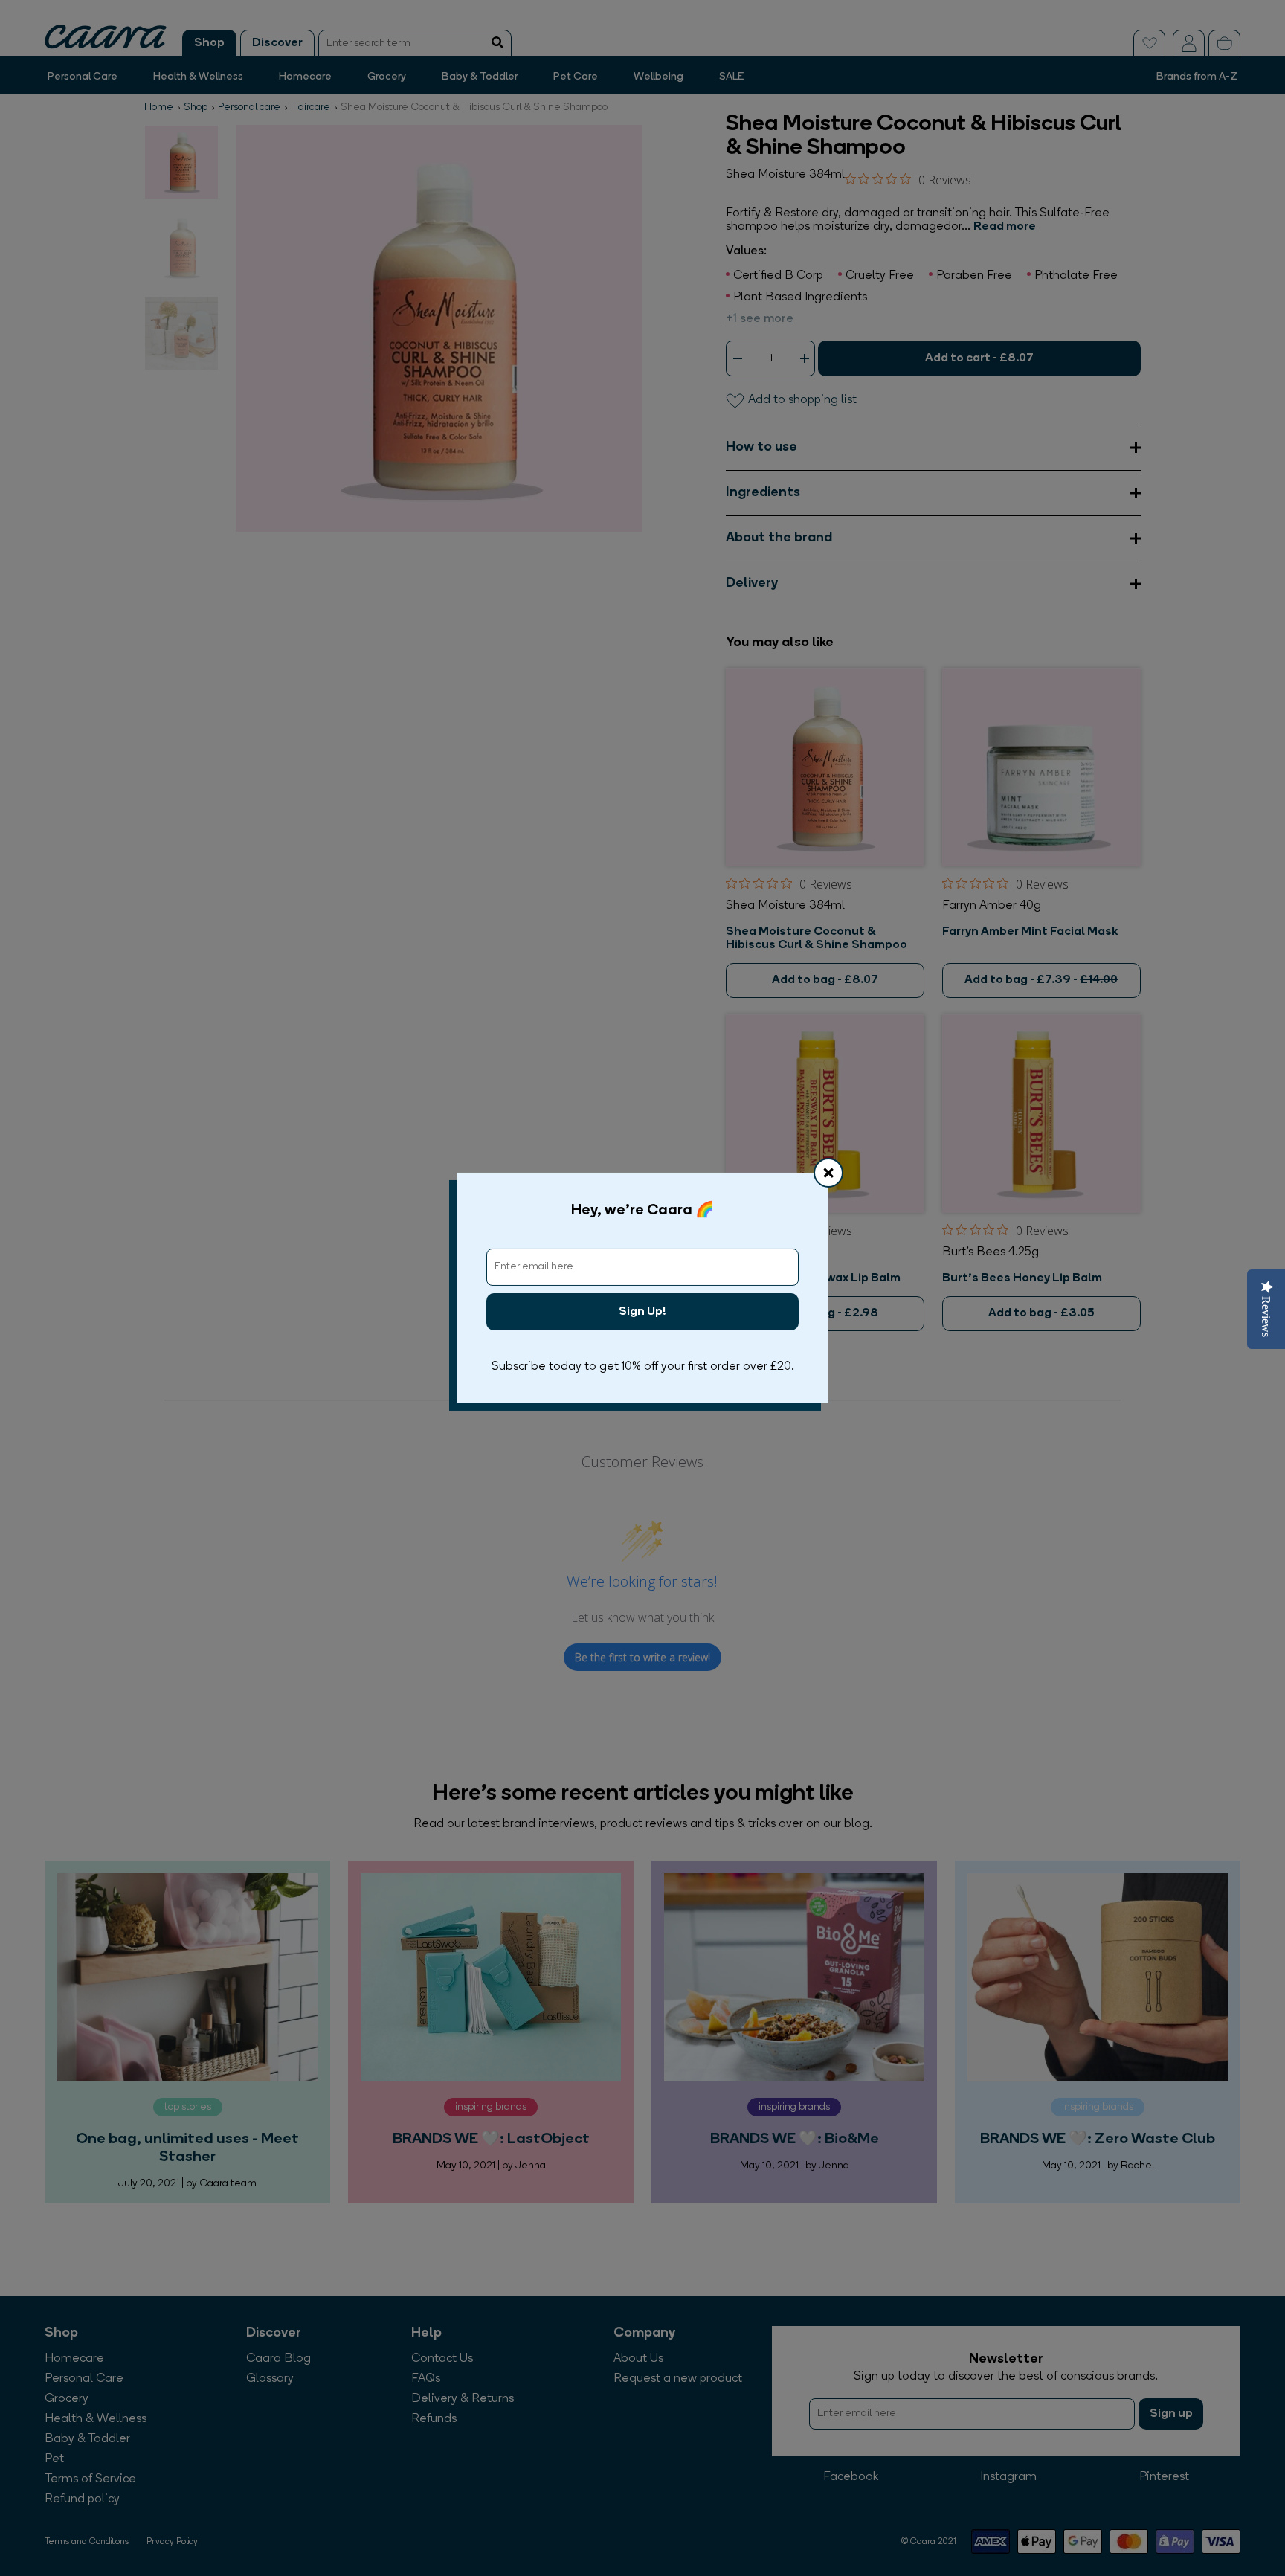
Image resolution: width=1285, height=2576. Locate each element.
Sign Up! (642, 1312)
